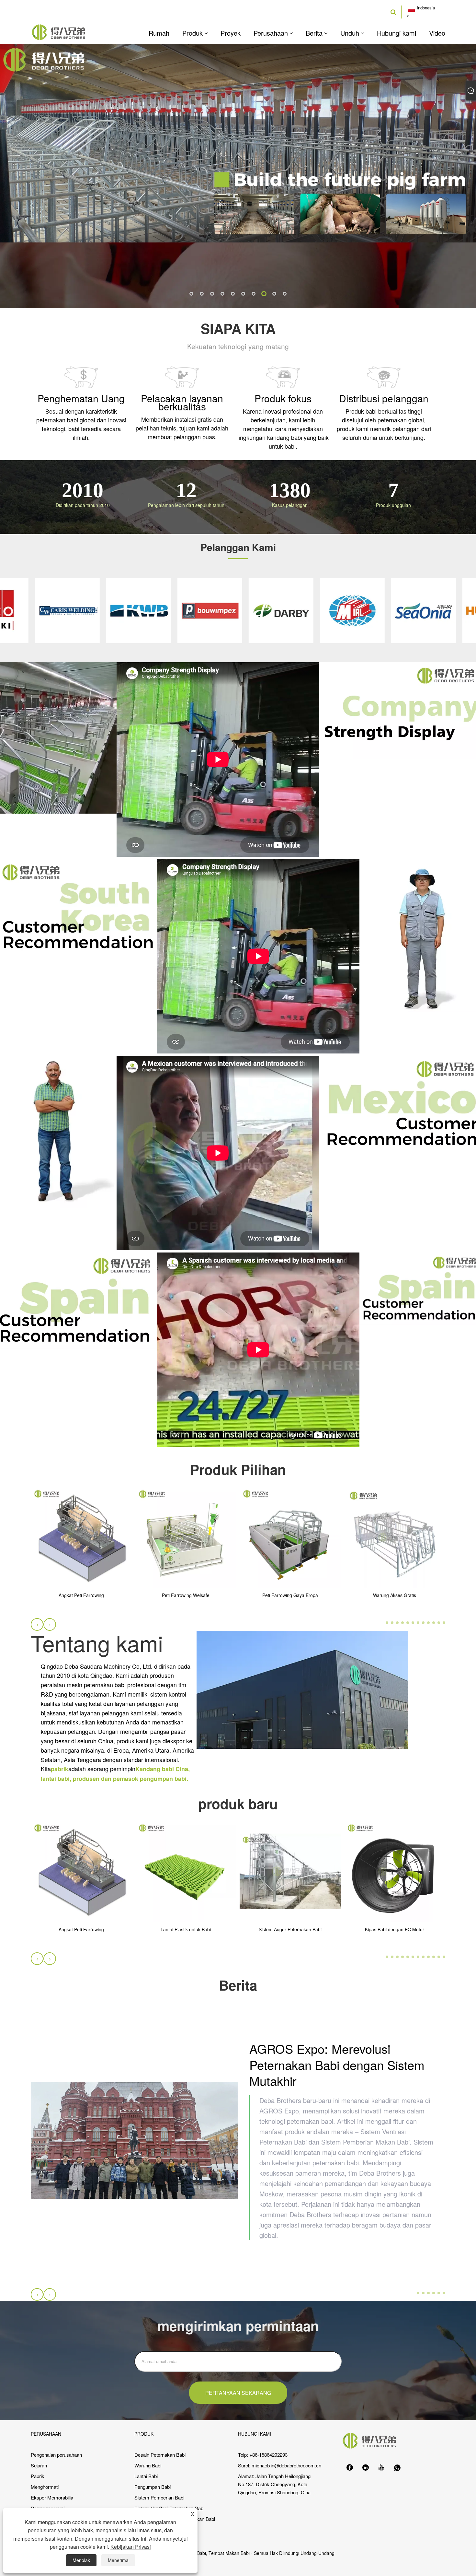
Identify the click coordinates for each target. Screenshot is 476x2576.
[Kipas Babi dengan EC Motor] (395, 1871)
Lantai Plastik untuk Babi (186, 1930)
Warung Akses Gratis (395, 1596)
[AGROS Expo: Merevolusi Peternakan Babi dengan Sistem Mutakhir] (134, 2140)
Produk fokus (283, 398)
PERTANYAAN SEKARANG (238, 2393)
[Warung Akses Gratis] (395, 1537)
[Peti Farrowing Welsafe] (186, 1537)
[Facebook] (350, 2468)
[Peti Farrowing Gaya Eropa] (290, 1537)
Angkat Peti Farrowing (81, 1596)
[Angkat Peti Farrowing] (81, 1537)
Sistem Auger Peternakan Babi (290, 1930)
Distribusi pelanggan (384, 398)
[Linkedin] (366, 2468)
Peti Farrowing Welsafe (186, 1596)
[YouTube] (381, 2468)
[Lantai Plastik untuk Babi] (186, 1871)
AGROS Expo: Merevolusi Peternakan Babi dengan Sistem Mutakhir (337, 2064)
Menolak (81, 2560)
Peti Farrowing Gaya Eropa (290, 1596)
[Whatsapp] (397, 2468)
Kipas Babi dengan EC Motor (395, 1930)
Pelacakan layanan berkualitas (182, 402)
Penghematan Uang (81, 398)
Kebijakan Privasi (131, 2547)
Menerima (118, 2560)
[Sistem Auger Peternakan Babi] (290, 1871)
